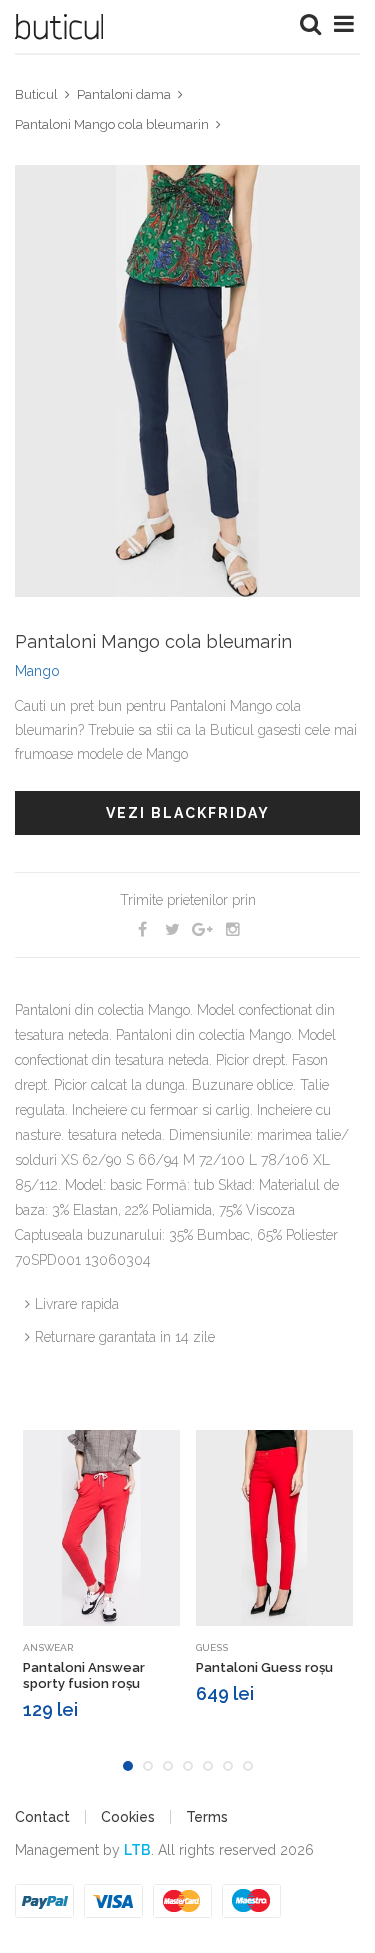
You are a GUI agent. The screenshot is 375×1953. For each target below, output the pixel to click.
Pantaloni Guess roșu (264, 1667)
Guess (212, 1647)
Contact (42, 1817)
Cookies (128, 1817)
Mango (37, 671)
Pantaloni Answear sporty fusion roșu (84, 1675)
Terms (207, 1817)
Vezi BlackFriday (188, 813)
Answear (48, 1647)
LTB (137, 1850)
